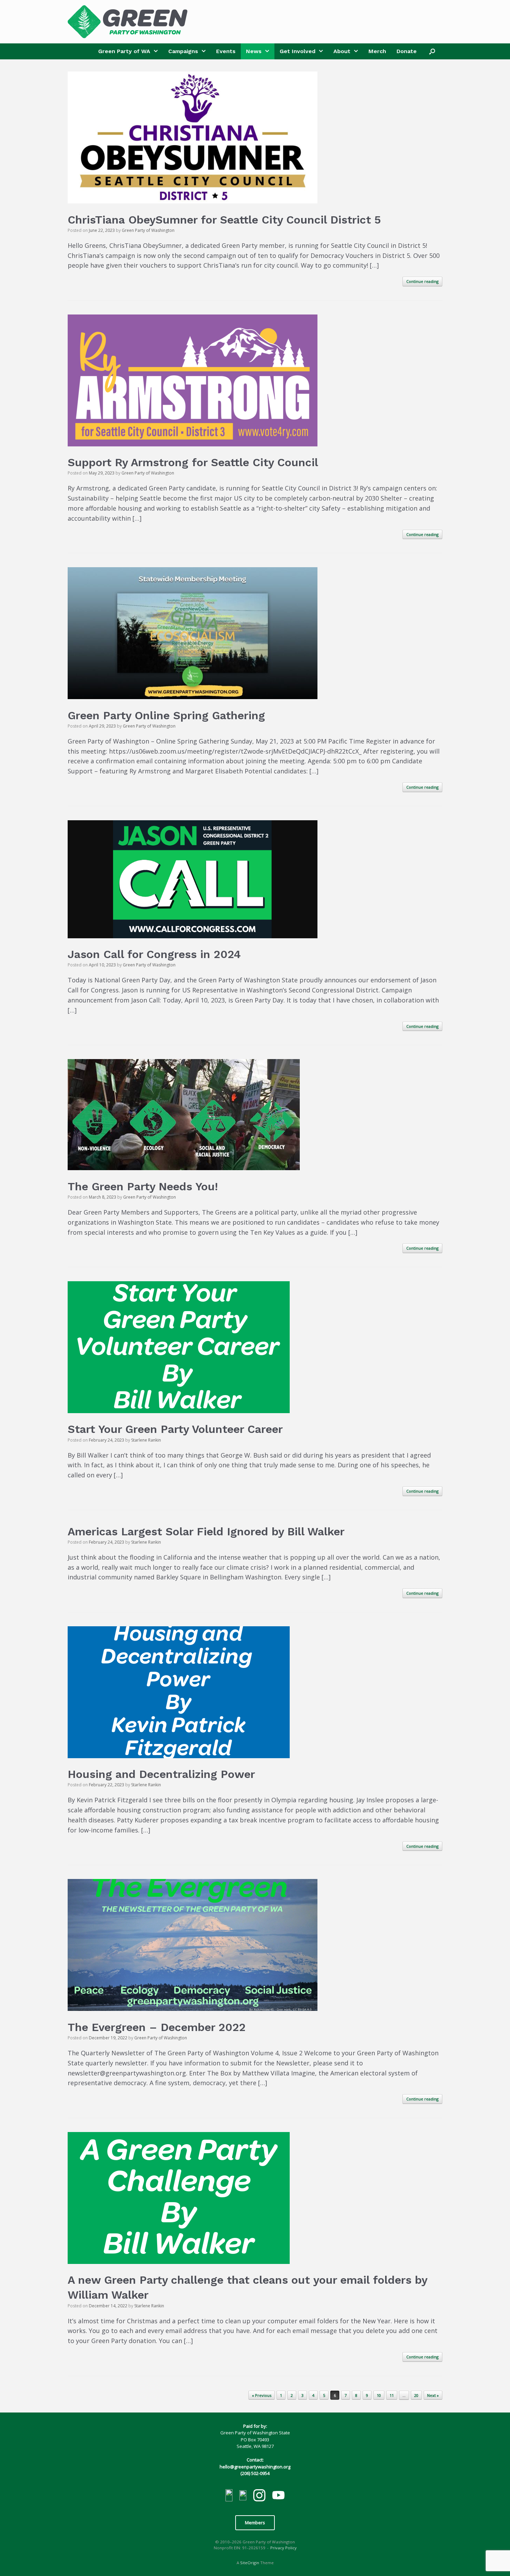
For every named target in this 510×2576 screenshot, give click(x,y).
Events (226, 51)
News (254, 51)
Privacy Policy (283, 2548)
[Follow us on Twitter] (243, 2496)
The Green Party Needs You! (143, 1186)
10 (379, 2395)
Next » (433, 2395)
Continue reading (422, 281)
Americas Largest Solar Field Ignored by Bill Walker (206, 1532)
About (342, 51)
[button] (432, 51)
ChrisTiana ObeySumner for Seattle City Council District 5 (224, 220)
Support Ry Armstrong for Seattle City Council (193, 462)
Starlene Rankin (146, 1440)
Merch (377, 51)
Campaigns (183, 51)
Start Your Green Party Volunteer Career (175, 1429)
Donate (407, 51)
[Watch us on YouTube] (278, 2496)
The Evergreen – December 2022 (157, 2027)
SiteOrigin (250, 2563)
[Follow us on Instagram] (259, 2496)
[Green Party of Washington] (127, 22)
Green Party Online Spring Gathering (166, 715)
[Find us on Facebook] (229, 2496)
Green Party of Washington (148, 230)
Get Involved (297, 51)
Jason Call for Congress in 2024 (154, 954)
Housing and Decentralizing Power (161, 1774)
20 (416, 2395)
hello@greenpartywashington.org (255, 2467)
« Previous (262, 2395)
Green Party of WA (124, 51)
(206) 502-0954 (255, 2473)
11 (392, 2395)
